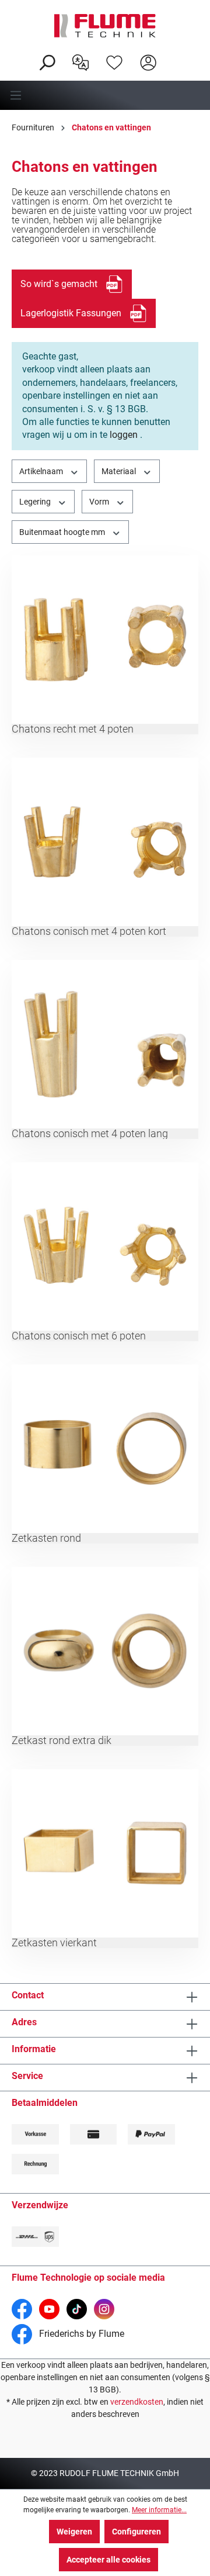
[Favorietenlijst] (114, 61)
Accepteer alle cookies (108, 2560)
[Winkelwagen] (173, 53)
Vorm (100, 502)
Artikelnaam (42, 471)
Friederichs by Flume (80, 2334)
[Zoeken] (47, 61)
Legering (36, 502)
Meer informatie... (159, 2510)
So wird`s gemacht (59, 284)
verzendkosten (137, 2402)
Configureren (136, 2532)
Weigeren (74, 2532)
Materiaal (120, 471)
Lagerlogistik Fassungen (71, 313)
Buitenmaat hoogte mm (63, 532)
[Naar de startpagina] (105, 26)
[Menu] (105, 95)
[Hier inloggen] (148, 61)
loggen (124, 435)
